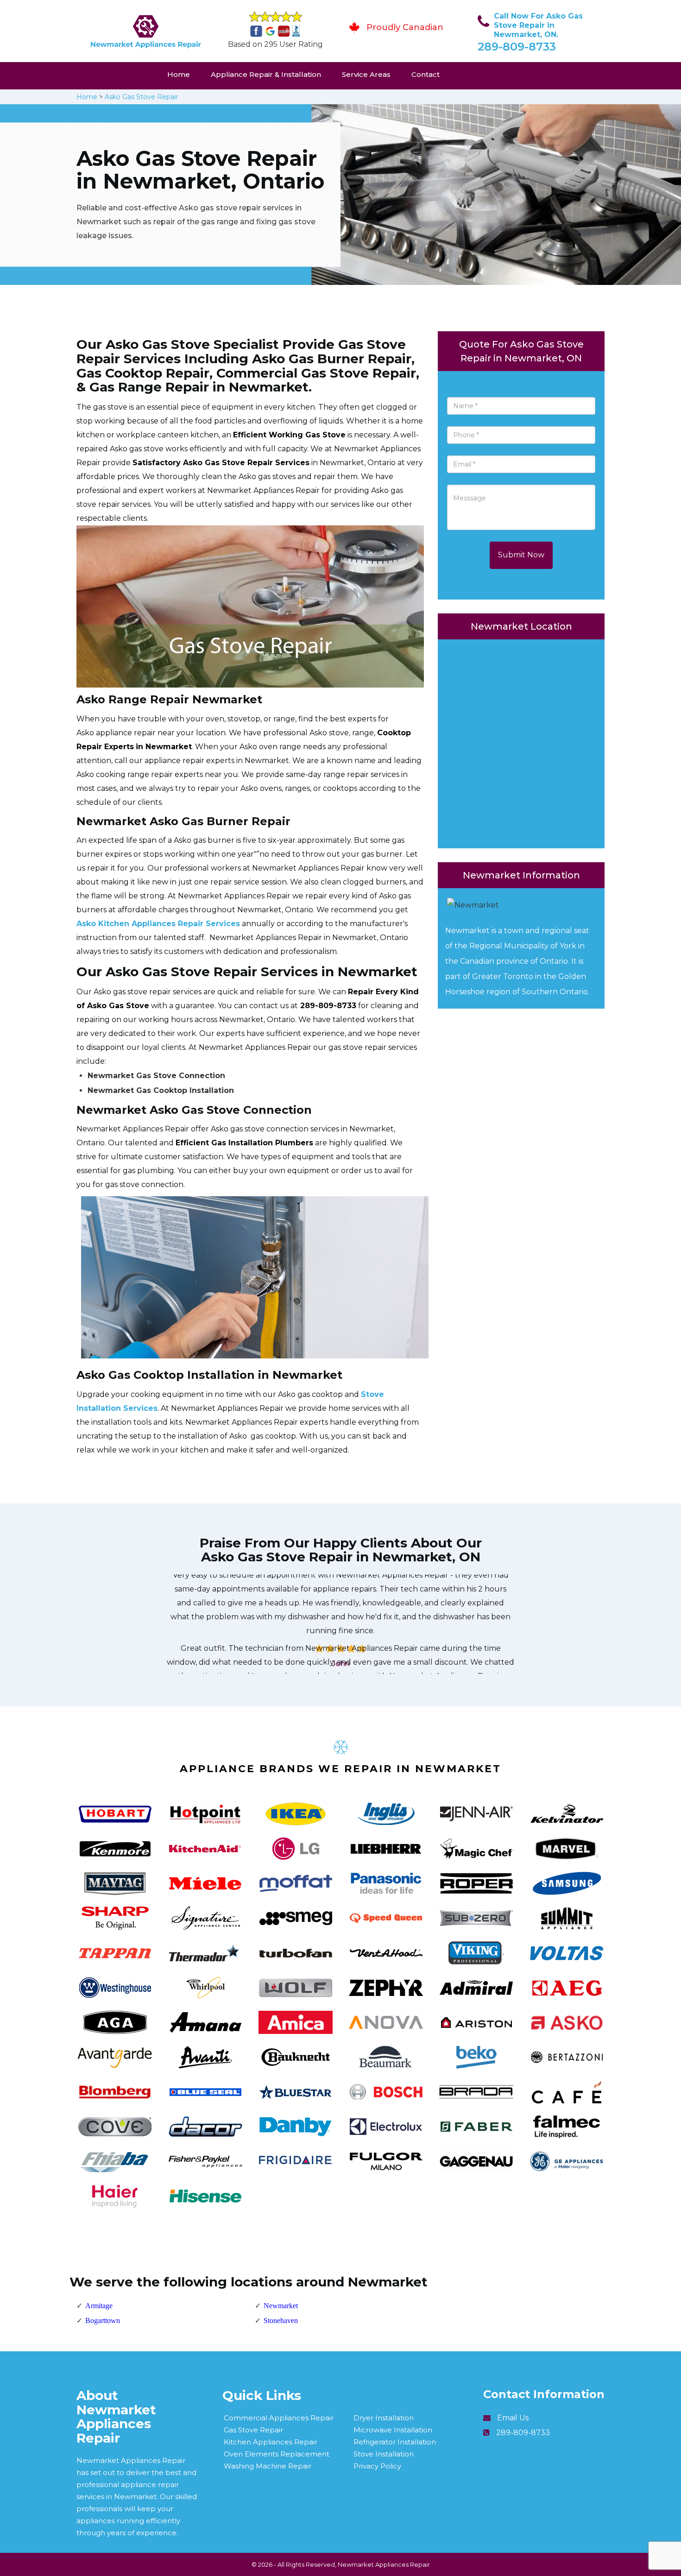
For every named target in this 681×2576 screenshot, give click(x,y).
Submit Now (521, 555)
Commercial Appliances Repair (279, 2418)
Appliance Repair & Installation (266, 74)
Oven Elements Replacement (277, 2454)
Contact (426, 74)
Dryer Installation (384, 2418)
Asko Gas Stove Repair (141, 97)
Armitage (99, 2306)
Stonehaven (281, 2320)
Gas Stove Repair (253, 2430)
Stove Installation (384, 2454)
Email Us (513, 2418)
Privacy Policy (377, 2466)
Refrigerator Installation (395, 2442)
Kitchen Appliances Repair (271, 2442)
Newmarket (281, 2306)
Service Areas (366, 74)
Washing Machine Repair (268, 2466)
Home (179, 74)
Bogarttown (103, 2320)
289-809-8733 (517, 47)
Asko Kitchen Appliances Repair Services (158, 924)
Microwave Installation (393, 2430)
